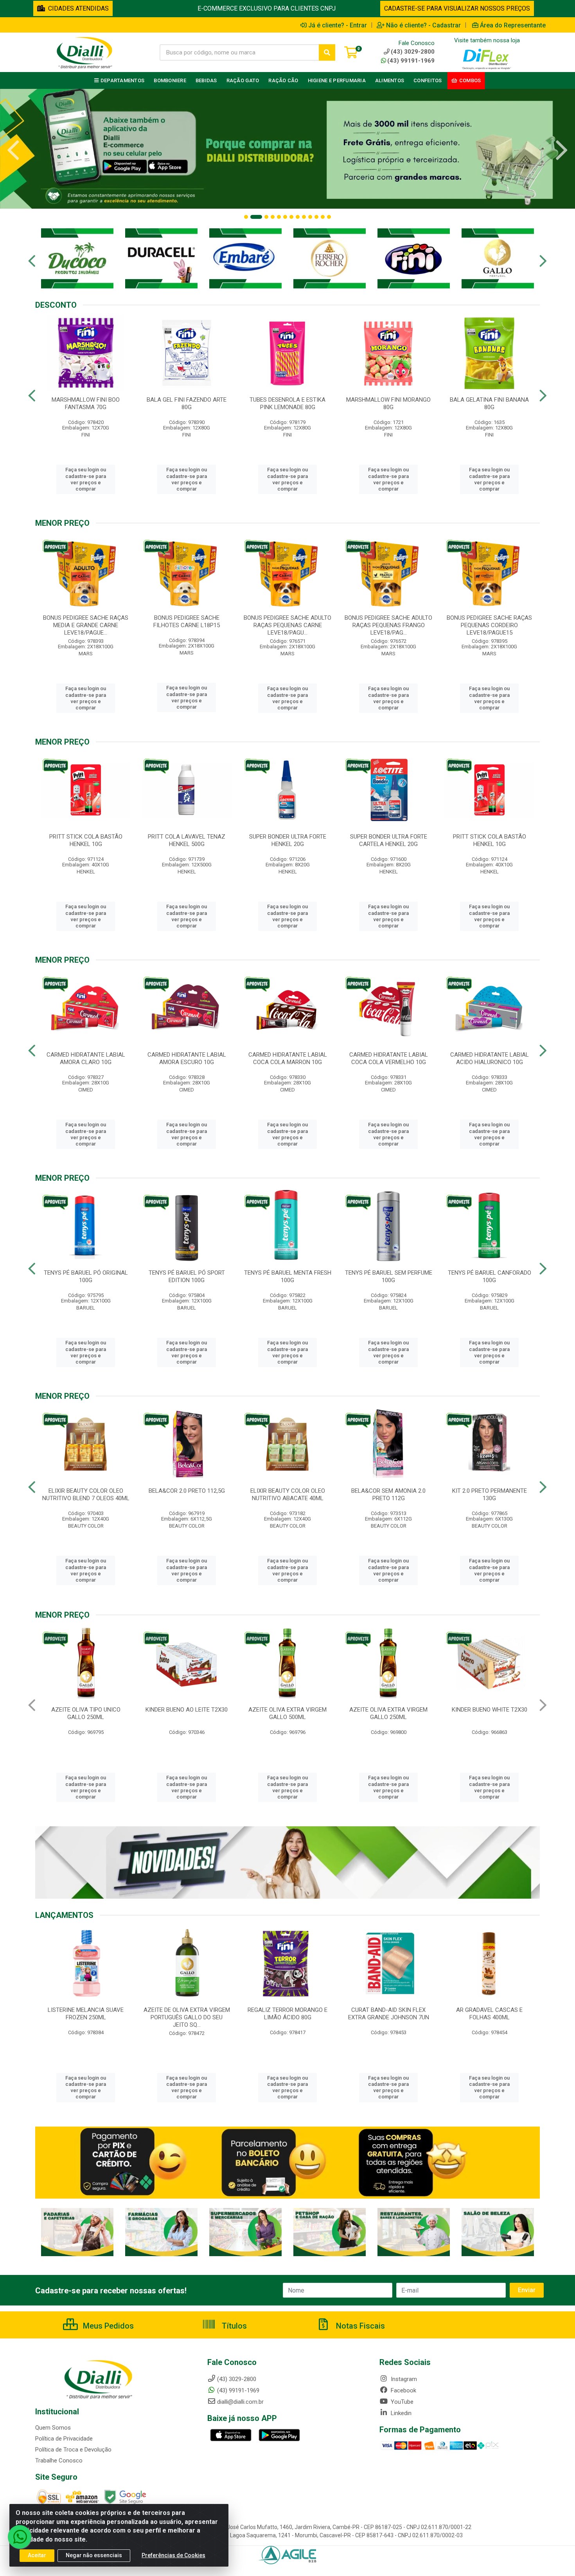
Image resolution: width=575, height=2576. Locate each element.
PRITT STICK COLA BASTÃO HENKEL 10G (86, 840)
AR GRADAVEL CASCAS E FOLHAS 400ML (287, 2014)
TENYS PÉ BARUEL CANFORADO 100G (490, 1276)
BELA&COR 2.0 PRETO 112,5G (187, 1491)
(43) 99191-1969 (411, 61)
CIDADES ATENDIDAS (77, 8)
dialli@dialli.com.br (240, 2402)
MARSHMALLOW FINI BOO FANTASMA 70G (86, 403)
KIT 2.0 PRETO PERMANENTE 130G (490, 1495)
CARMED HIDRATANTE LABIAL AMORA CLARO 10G (86, 1058)
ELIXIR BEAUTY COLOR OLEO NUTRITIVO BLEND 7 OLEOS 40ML (86, 1495)
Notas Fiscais (359, 2326)
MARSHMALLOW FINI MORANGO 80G (388, 403)
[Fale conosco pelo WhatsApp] (20, 2537)
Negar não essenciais (94, 2555)
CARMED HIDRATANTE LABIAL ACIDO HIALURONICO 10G (490, 1058)
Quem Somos (53, 2428)
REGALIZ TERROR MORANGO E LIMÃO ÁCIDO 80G (86, 2014)
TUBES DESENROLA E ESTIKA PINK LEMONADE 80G (287, 403)
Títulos (233, 2326)
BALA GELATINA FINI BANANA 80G (489, 403)
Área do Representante (513, 25)
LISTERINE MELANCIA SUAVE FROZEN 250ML (388, 2014)
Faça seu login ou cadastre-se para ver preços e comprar (86, 479)
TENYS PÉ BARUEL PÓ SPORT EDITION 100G (187, 1276)
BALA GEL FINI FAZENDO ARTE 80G (187, 403)
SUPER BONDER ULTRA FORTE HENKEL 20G (288, 840)
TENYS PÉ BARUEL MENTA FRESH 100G (288, 1276)
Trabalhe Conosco (59, 2461)
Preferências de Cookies (173, 2555)
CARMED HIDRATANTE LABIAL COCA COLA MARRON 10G (288, 1058)
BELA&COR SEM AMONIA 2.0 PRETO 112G (388, 1495)
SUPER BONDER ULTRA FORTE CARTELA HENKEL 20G (389, 840)
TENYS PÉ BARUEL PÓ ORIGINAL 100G (86, 1276)
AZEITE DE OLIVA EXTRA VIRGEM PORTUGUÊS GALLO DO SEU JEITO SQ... (490, 2017)
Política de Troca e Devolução (73, 2450)
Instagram (403, 2379)
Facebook (403, 2390)
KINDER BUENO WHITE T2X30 (288, 1710)
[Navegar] (13, 150)
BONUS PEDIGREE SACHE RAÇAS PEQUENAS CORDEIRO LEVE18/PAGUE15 (489, 625)
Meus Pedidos (107, 2326)
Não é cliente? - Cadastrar (423, 25)
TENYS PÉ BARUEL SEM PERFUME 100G (389, 1276)
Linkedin (400, 2413)
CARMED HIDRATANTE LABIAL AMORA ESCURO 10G (187, 1058)
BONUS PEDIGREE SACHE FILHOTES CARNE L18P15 (187, 621)
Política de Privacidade (64, 2439)
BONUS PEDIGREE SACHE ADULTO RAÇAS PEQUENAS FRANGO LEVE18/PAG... (388, 625)
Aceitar (37, 2555)
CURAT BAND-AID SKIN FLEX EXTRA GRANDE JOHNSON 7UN (187, 2014)
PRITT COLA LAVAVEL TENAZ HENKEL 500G (187, 840)
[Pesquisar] (327, 52)
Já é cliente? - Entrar (338, 25)
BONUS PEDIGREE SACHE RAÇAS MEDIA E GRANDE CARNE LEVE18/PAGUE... (86, 625)
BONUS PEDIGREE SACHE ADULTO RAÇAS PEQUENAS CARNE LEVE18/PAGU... (287, 625)
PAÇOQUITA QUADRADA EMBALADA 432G (489, 1713)
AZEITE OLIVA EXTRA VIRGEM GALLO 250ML (187, 1713)
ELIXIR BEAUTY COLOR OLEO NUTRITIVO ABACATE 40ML (288, 1495)
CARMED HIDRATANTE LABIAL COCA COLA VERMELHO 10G (389, 1058)
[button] (246, 217)
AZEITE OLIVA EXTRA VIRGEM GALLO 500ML (86, 1713)
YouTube (401, 2402)
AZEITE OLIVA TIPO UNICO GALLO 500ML (389, 1713)
